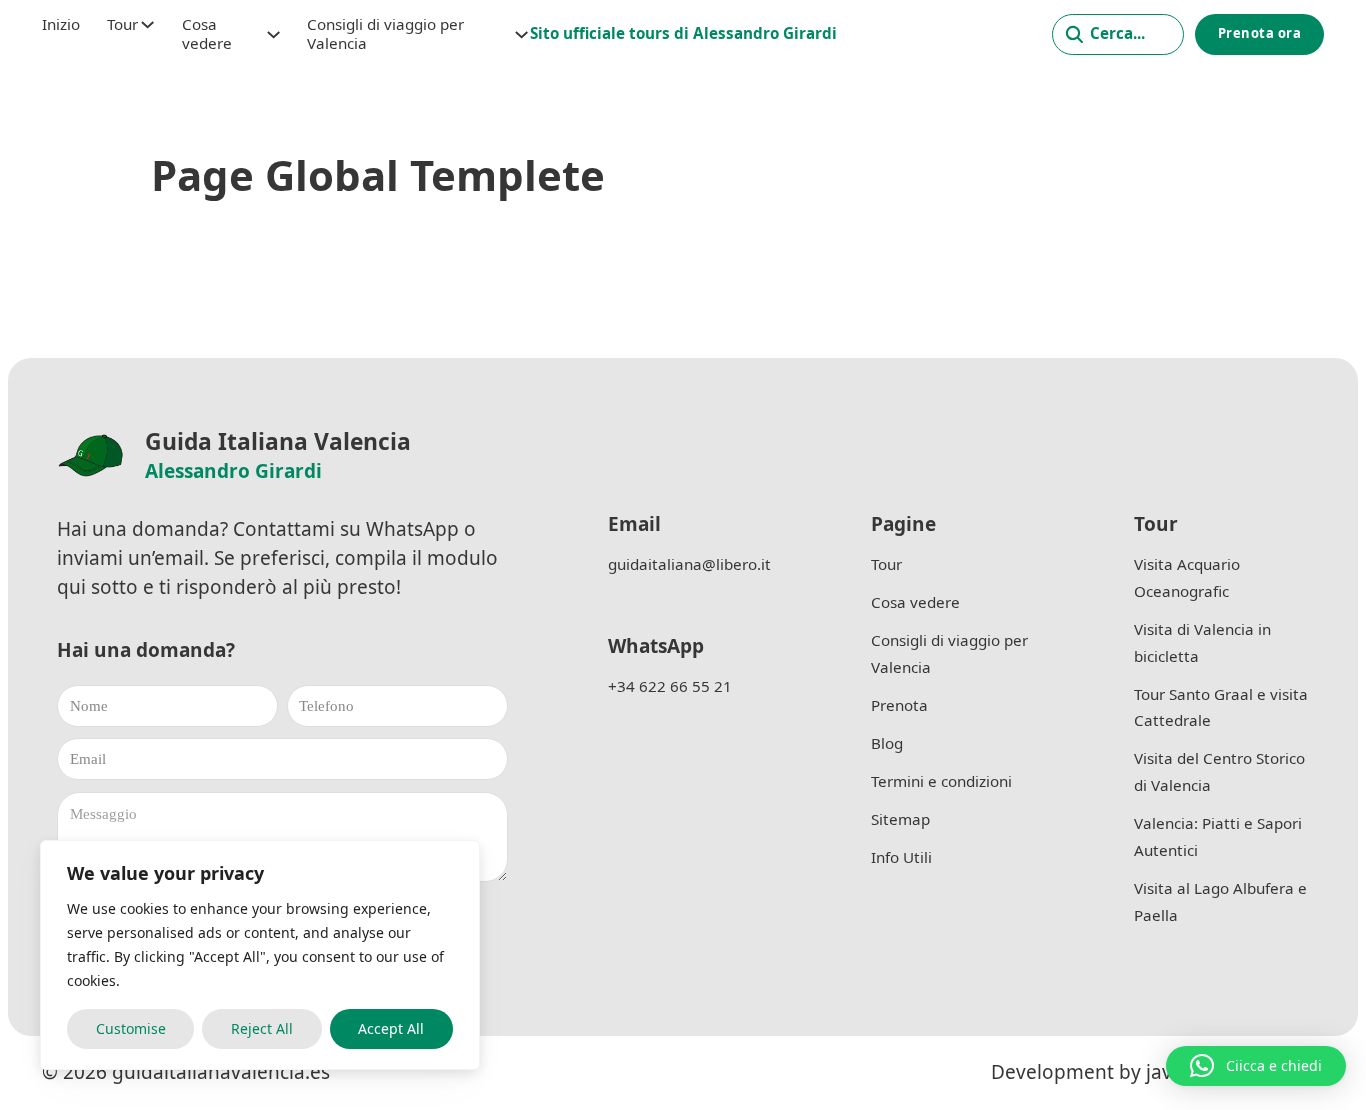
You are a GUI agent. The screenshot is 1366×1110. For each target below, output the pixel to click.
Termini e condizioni (941, 781)
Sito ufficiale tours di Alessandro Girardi (683, 33)
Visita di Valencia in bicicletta (1202, 642)
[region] (260, 955)
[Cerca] (1117, 34)
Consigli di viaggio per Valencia (385, 34)
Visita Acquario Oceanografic (1187, 577)
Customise (131, 1028)
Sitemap (900, 819)
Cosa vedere (207, 34)
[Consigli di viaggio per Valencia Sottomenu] (521, 34)
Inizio (61, 24)
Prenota (899, 705)
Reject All (262, 1028)
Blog (887, 743)
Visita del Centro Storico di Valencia (1219, 771)
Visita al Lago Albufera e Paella (1220, 901)
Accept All (391, 1028)
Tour (122, 24)
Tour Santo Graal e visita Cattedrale (1221, 707)
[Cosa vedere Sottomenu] (273, 34)
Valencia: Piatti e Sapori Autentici (1218, 836)
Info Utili (901, 857)
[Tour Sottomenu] (147, 24)
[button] (1256, 1066)
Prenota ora (1260, 33)
